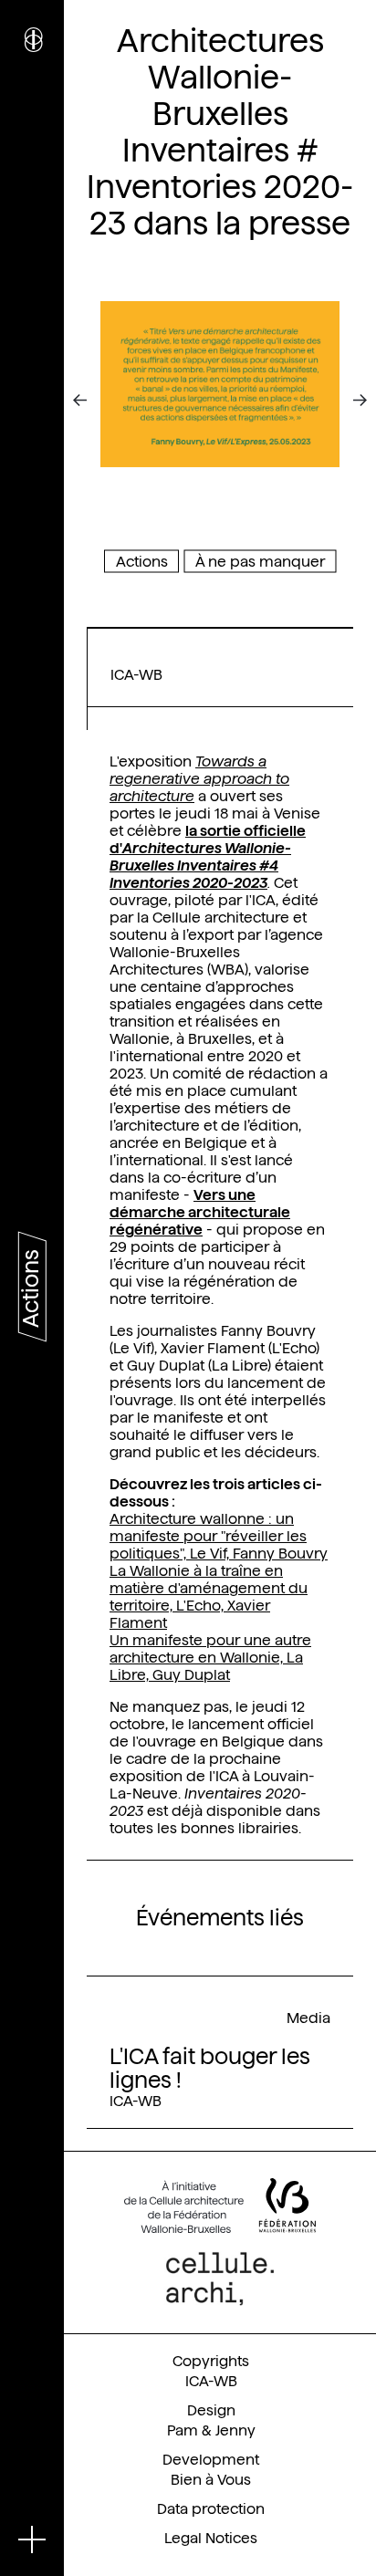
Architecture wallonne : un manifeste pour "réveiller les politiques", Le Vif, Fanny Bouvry (219, 1536)
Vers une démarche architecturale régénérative (200, 1212)
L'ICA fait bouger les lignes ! (210, 2068)
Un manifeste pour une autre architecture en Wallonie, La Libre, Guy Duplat (210, 1658)
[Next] (347, 401)
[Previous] (93, 401)
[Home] (32, 46)
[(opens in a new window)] (220, 2206)
